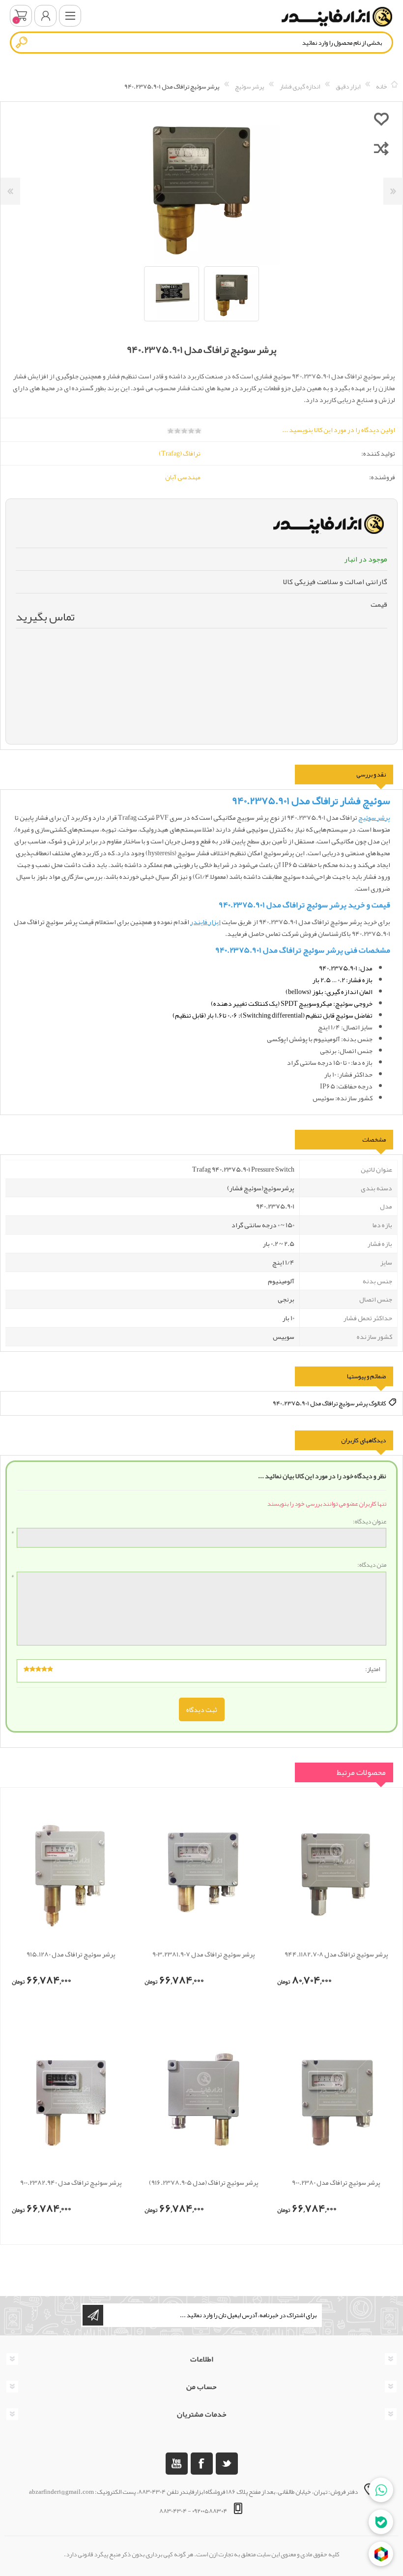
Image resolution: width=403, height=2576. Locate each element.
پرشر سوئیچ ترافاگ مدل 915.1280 (71, 1954)
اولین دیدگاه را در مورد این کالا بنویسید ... (339, 430)
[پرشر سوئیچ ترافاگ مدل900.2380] (336, 2100)
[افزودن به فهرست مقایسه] (381, 148)
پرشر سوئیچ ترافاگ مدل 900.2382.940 (71, 2183)
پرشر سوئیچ (374, 817)
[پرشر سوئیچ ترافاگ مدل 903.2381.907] (203, 1871)
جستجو (22, 42)
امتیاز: (373, 1669)
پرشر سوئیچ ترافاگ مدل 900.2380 (336, 2183)
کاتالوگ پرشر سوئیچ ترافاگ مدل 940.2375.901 (330, 1403)
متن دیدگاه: (372, 1565)
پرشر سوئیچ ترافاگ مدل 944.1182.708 (336, 1954)
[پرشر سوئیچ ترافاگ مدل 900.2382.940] (71, 2100)
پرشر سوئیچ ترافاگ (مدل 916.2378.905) (204, 2183)
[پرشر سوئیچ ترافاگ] (203, 2100)
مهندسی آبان (183, 477)
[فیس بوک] (202, 2464)
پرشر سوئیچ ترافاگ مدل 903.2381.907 (204, 1954)
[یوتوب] (177, 2464)
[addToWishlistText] (381, 119)
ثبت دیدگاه (202, 1709)
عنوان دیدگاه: (370, 1522)
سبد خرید (21, 16)
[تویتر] (227, 2464)
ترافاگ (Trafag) (180, 453)
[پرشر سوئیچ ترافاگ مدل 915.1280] (71, 1871)
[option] (231, 294)
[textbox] (201, 43)
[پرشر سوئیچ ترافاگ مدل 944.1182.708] (336, 1871)
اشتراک (93, 2315)
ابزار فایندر (205, 922)
